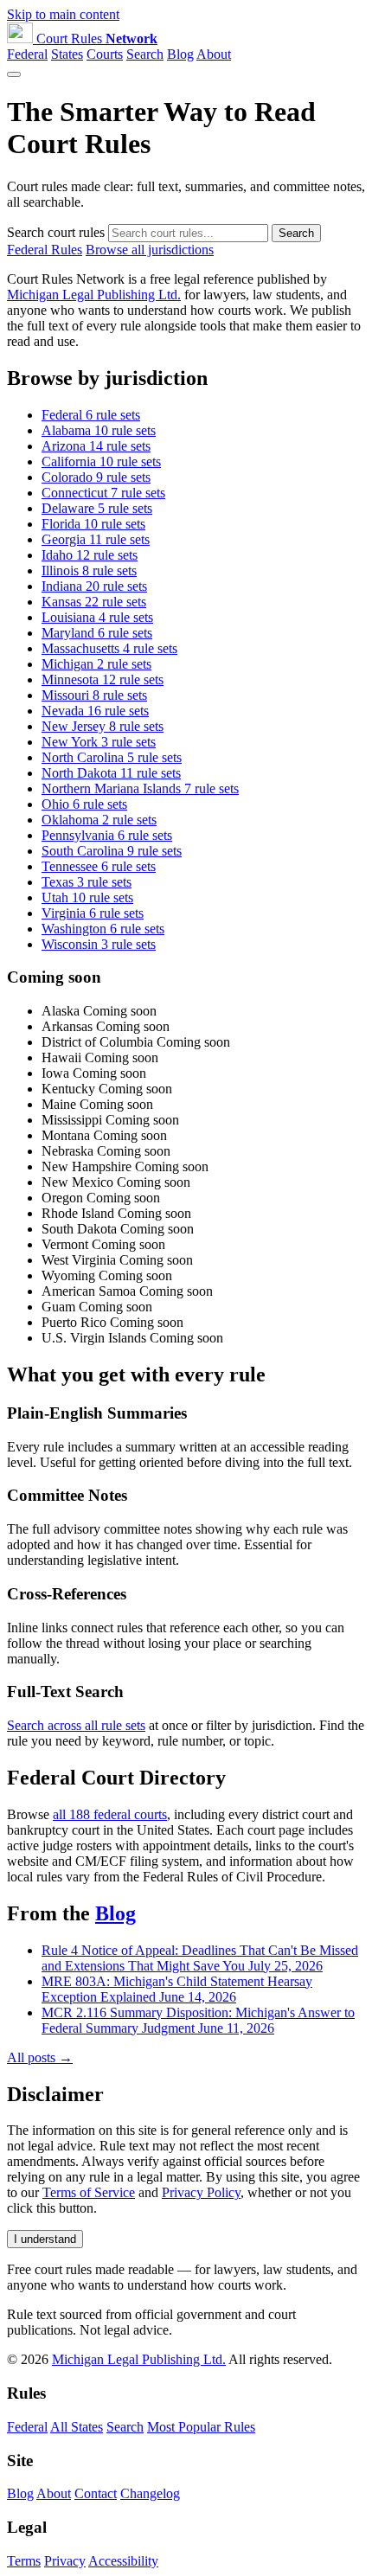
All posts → (40, 2057)
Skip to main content (63, 14)
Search (145, 54)
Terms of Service (89, 2192)
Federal (27, 54)
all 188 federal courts (110, 1814)
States (67, 54)
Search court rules (56, 232)
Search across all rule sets (76, 1725)
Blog (180, 54)
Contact (96, 2493)
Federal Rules (45, 250)
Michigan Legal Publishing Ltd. (94, 295)
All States (77, 2427)
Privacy (65, 2561)
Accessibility (123, 2561)
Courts (105, 54)
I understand (45, 2239)
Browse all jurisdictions (150, 250)
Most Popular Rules (201, 2427)
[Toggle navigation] (14, 74)
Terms (24, 2561)
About (214, 54)
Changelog (150, 2493)
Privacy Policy (201, 2192)
